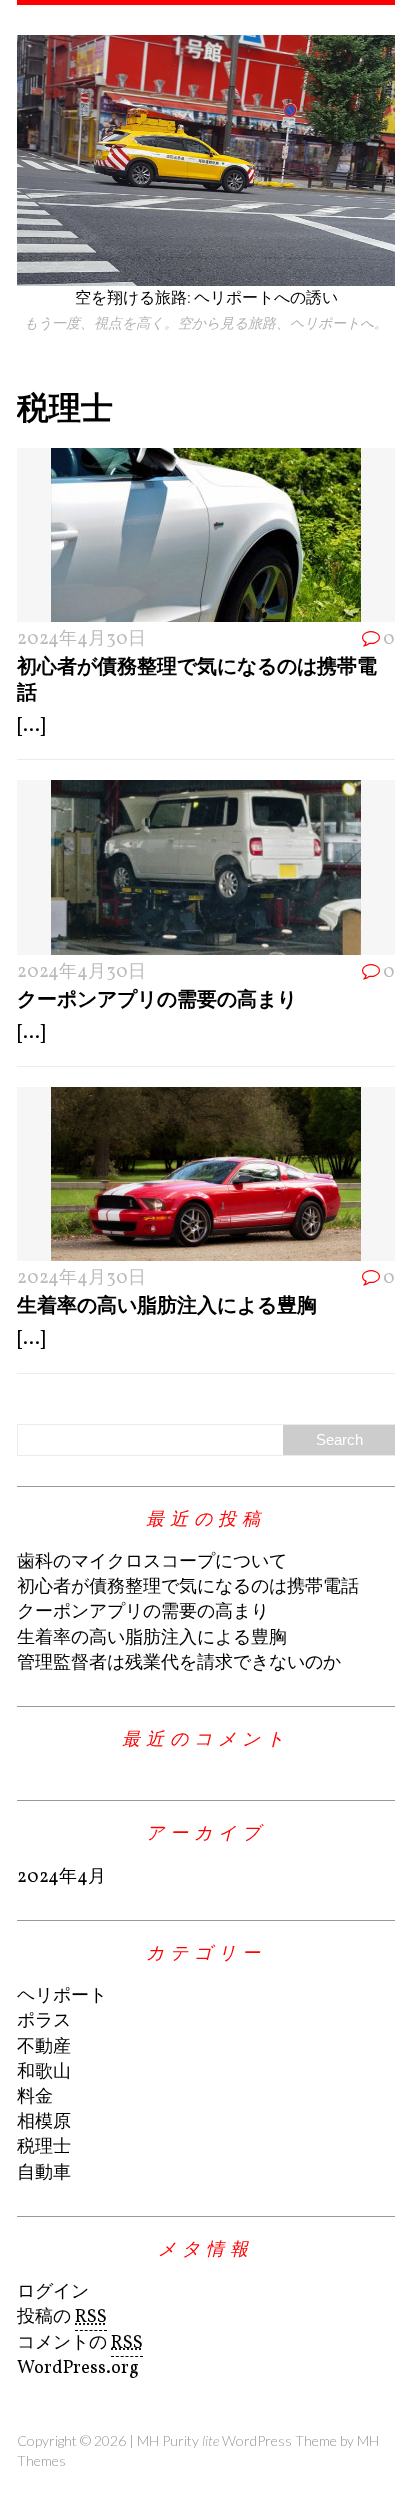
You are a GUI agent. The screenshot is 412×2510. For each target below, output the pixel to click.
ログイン (53, 2292)
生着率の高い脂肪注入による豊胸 (167, 1304)
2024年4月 (61, 1877)
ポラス (44, 2021)
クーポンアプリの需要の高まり (157, 998)
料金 (35, 2097)
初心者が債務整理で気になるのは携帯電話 (188, 1587)
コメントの (80, 2343)
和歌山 (44, 2072)
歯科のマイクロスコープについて (152, 1562)
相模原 (44, 2122)
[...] (31, 726)
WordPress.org (78, 2368)
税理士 (44, 2147)
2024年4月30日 (81, 639)
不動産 (44, 2047)
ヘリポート (62, 1996)
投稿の (62, 2317)
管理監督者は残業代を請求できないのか (179, 1663)
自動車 (44, 2173)
